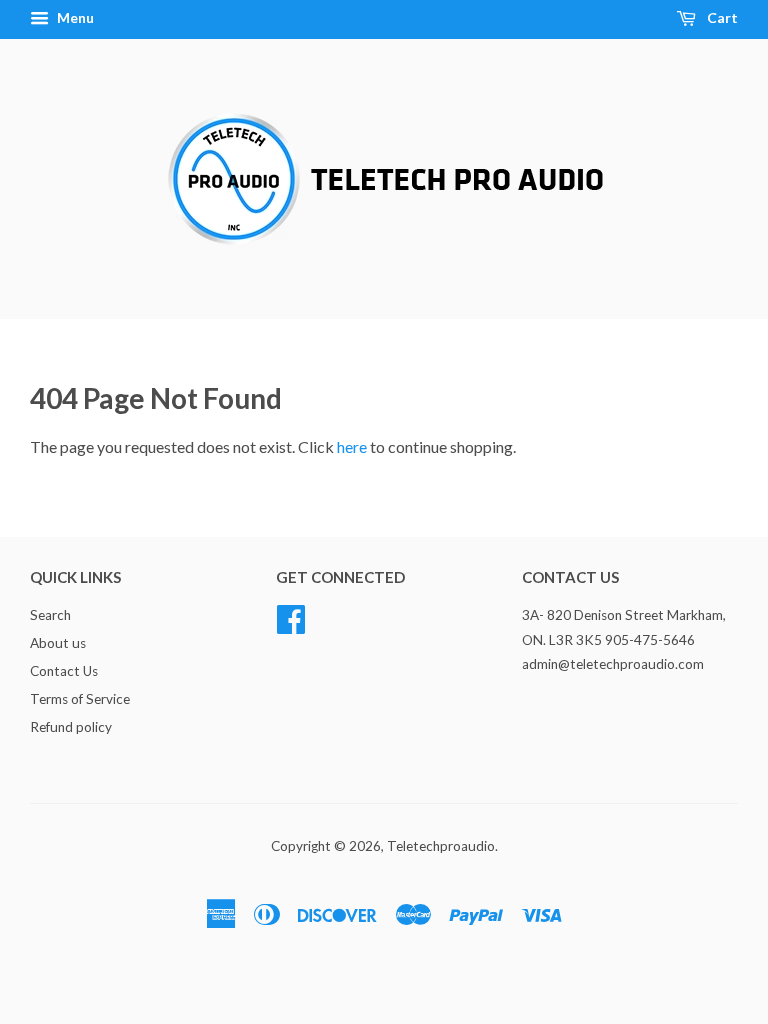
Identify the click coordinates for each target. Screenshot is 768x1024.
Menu (74, 17)
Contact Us (64, 671)
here (352, 446)
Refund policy (71, 727)
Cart (721, 17)
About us (58, 643)
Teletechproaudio (441, 846)
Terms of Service (80, 699)
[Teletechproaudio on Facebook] (291, 617)
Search (50, 615)
